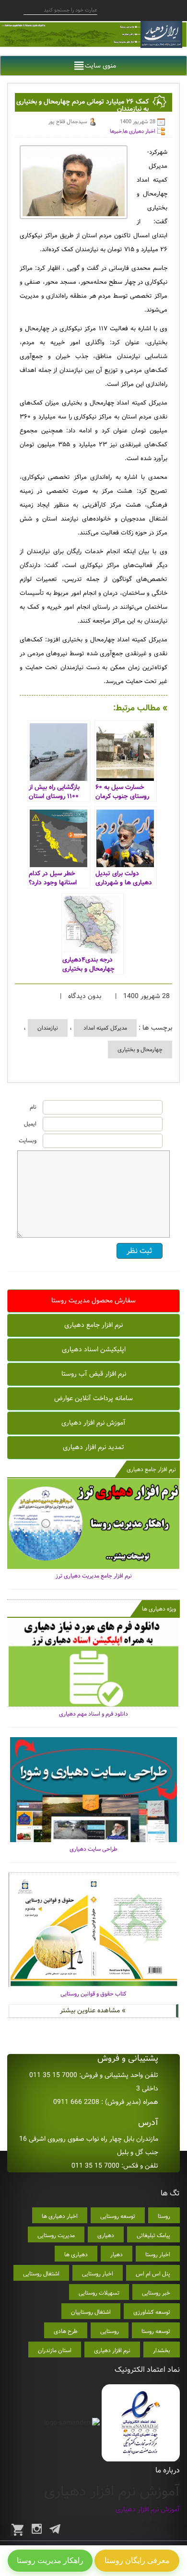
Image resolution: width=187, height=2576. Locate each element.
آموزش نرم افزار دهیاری (93, 1423)
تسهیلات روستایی (99, 2293)
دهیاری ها (76, 2255)
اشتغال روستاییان (91, 2312)
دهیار (117, 2255)
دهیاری (106, 2235)
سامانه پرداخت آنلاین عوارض (93, 1398)
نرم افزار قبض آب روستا (94, 1374)
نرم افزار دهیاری (112, 2350)
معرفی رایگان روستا (137, 2560)
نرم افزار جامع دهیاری (93, 1325)
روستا (164, 2216)
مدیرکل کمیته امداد (105, 1028)
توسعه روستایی (118, 2216)
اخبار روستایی (98, 2274)
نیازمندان (48, 1028)
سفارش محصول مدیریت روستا (93, 1300)
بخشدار (162, 2350)
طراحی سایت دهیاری (93, 1849)
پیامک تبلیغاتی (153, 2235)
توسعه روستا (156, 2331)
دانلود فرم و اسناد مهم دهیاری (93, 1714)
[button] (100, 66)
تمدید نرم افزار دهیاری (93, 1447)
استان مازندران (55, 2350)
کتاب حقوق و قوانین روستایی (93, 1994)
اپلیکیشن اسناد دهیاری (94, 1349)
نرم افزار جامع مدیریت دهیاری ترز (94, 1576)
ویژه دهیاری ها (159, 1609)
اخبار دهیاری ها (139, 131)
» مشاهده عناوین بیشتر (93, 2010)
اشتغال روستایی (41, 2274)
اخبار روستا (158, 2255)
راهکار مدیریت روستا (50, 2560)
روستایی (110, 2331)
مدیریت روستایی (56, 2235)
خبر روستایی (156, 2293)
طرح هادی (66, 2331)
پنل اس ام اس (153, 2274)
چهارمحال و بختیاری (140, 1050)
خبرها (116, 131)
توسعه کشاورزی (152, 2312)
